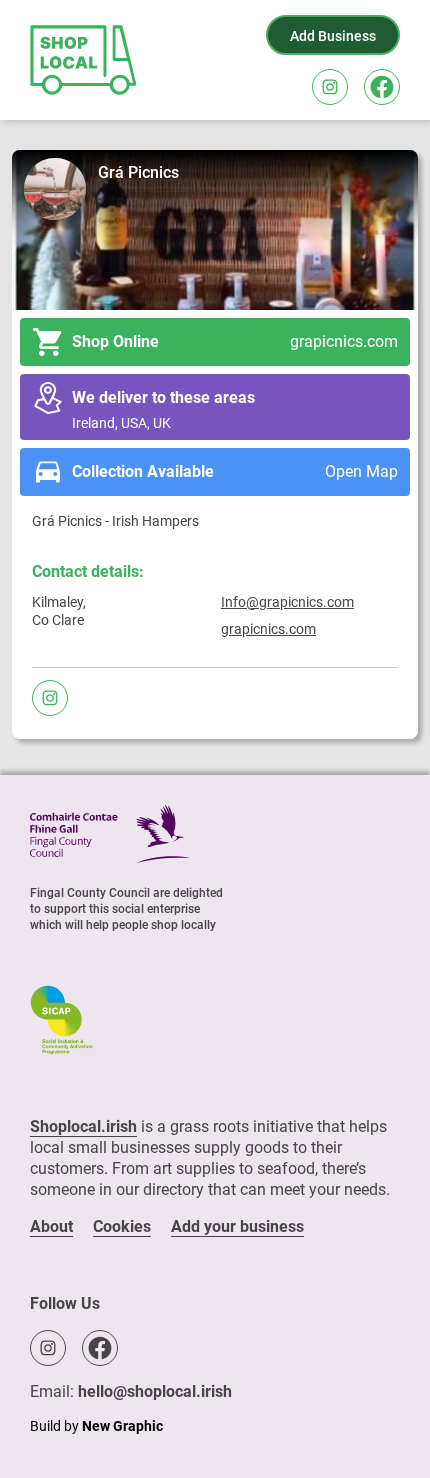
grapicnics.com (268, 629)
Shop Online (235, 341)
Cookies (122, 1226)
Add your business (237, 1226)
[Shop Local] (85, 60)
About (51, 1226)
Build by (96, 1426)
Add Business (333, 36)
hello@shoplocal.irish (155, 1391)
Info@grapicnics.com (287, 602)
